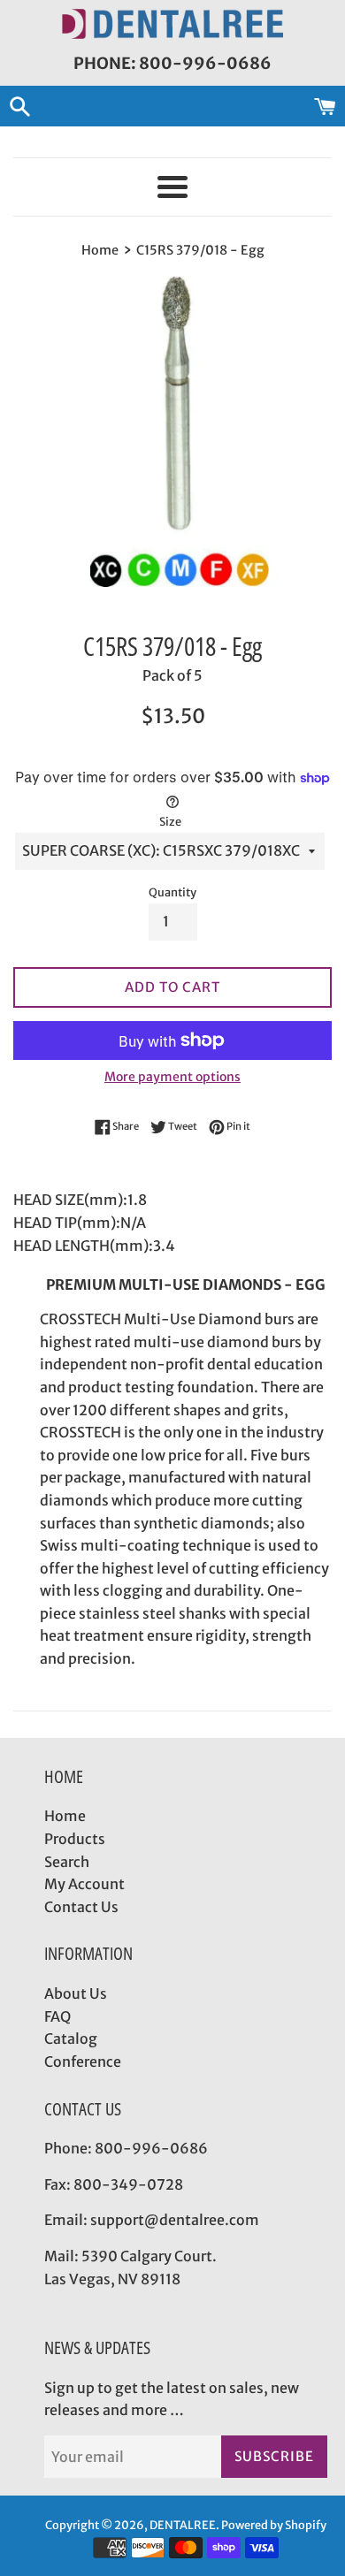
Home (65, 1816)
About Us (76, 1993)
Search (67, 1862)
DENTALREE (183, 2525)
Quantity (172, 892)
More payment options (172, 1077)
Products (75, 1839)
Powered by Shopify (274, 2525)
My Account (84, 1884)
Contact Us (81, 1907)
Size (170, 821)
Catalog (71, 2039)
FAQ (57, 2016)
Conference (83, 2062)
